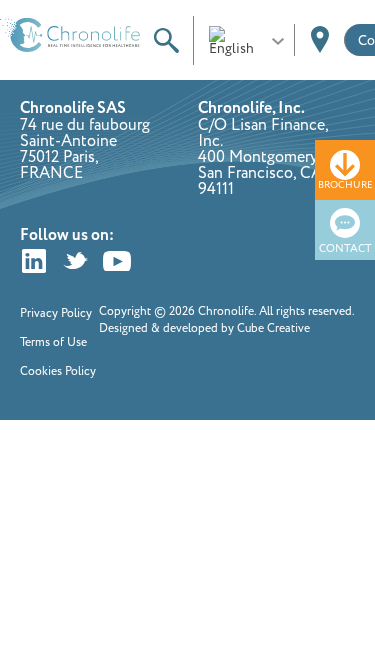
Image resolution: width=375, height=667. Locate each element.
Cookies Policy (58, 371)
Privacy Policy (56, 313)
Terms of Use (53, 342)
